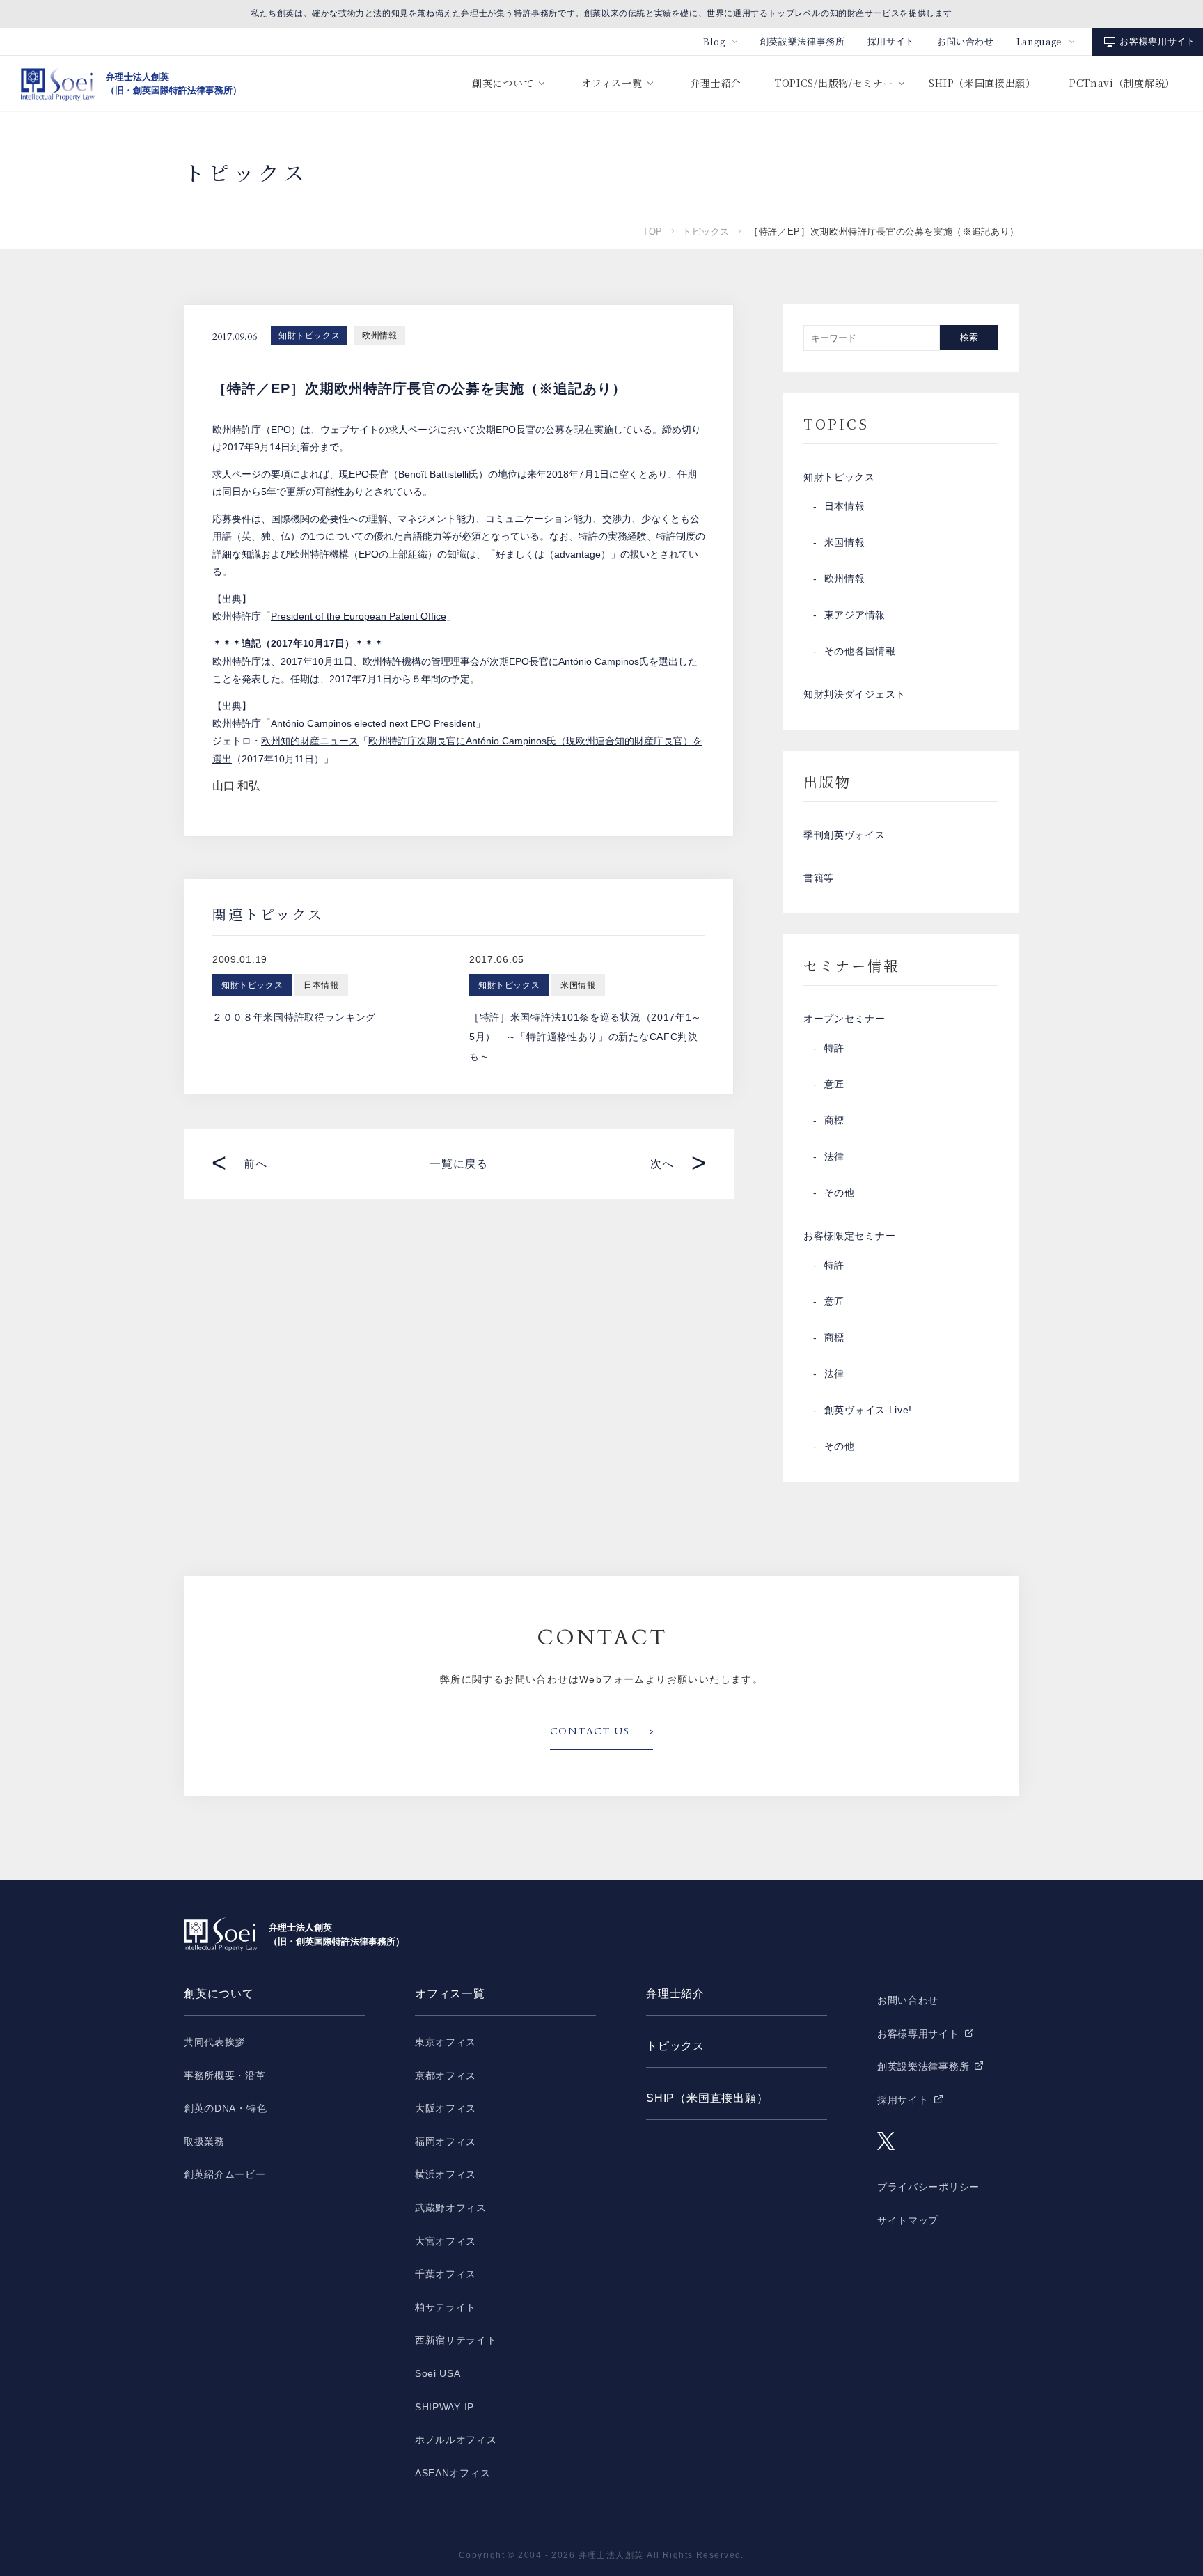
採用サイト (891, 41)
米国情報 (845, 542)
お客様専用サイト (1157, 41)
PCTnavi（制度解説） (1122, 83)
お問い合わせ (966, 41)
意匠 (834, 1084)
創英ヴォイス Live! (868, 1410)
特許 (834, 1048)
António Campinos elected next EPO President (373, 723)
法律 (834, 1156)
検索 (969, 337)
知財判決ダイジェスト (855, 694)
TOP (653, 231)
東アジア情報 (855, 615)
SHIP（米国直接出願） (982, 83)
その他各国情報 (860, 651)
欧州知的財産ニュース (310, 741)
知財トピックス (309, 336)
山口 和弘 (236, 786)
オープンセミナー (844, 1019)
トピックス (706, 231)
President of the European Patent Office (359, 616)
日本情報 (845, 506)
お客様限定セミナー (849, 1236)
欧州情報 (379, 336)
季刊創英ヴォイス (844, 835)
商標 (834, 1120)
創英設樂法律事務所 (802, 41)
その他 (840, 1193)
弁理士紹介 (716, 83)
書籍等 (819, 878)
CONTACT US (590, 1731)
